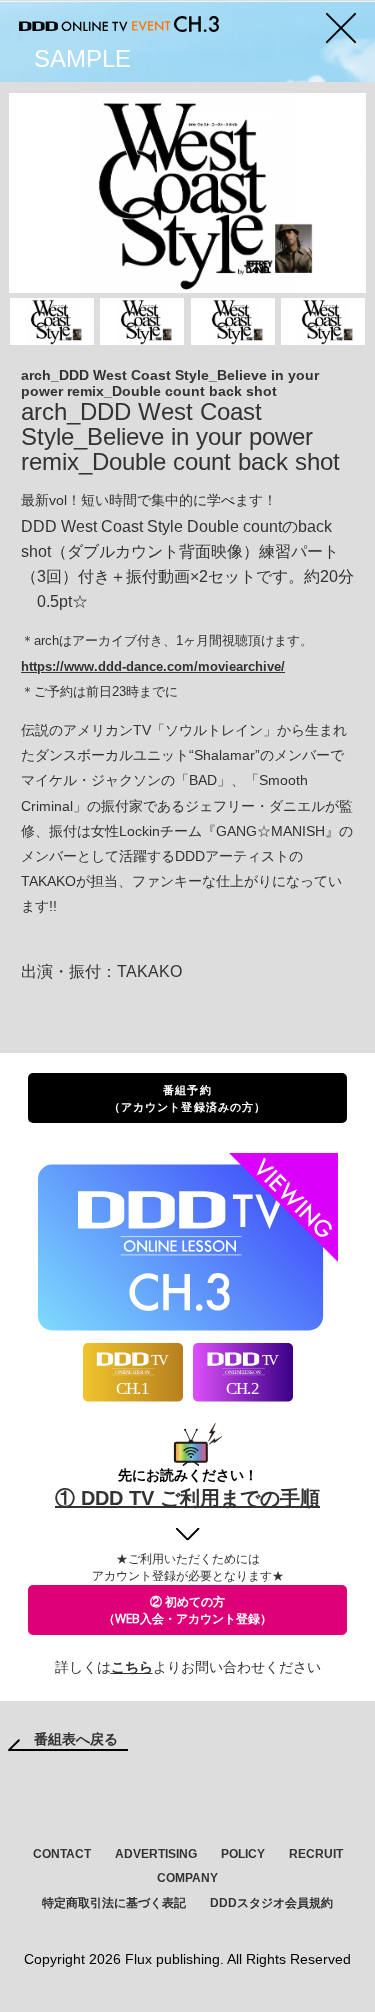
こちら (132, 1667)
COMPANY (187, 1878)
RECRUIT (316, 1854)
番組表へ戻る (76, 1739)
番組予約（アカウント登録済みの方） (187, 1098)
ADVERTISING (156, 1854)
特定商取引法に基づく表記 (114, 1903)
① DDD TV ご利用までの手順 (187, 1498)
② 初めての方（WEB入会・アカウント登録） (187, 1610)
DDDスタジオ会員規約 (271, 1903)
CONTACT (62, 1854)
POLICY (243, 1854)
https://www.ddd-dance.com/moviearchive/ (153, 666)
